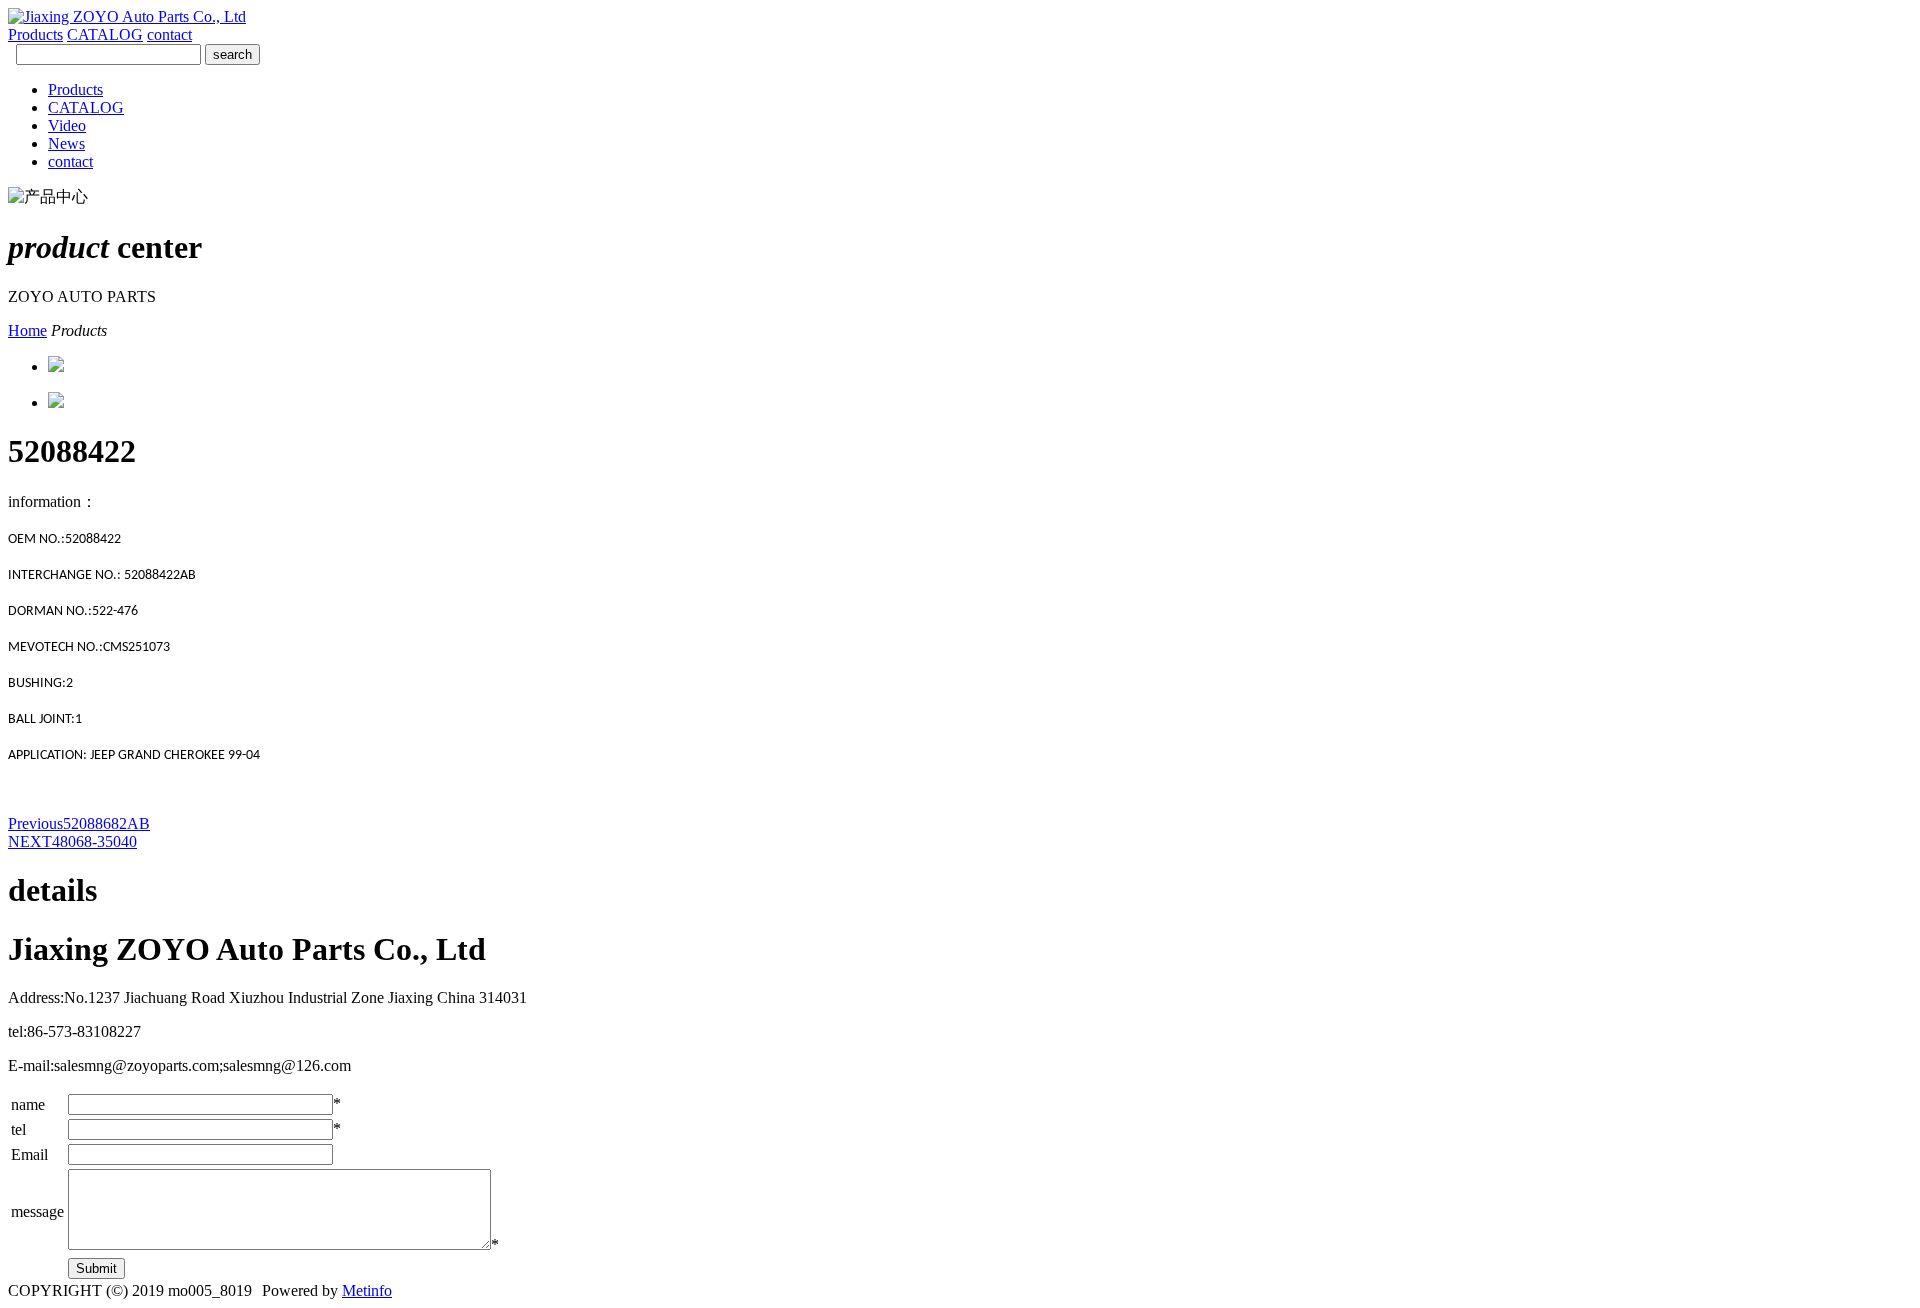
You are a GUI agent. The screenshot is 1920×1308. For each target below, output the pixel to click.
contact (169, 34)
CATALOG (105, 34)
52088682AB (79, 823)
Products (35, 34)
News (66, 143)
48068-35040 (72, 841)
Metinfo (367, 1290)
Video (67, 125)
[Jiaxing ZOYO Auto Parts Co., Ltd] (127, 16)
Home (27, 330)
